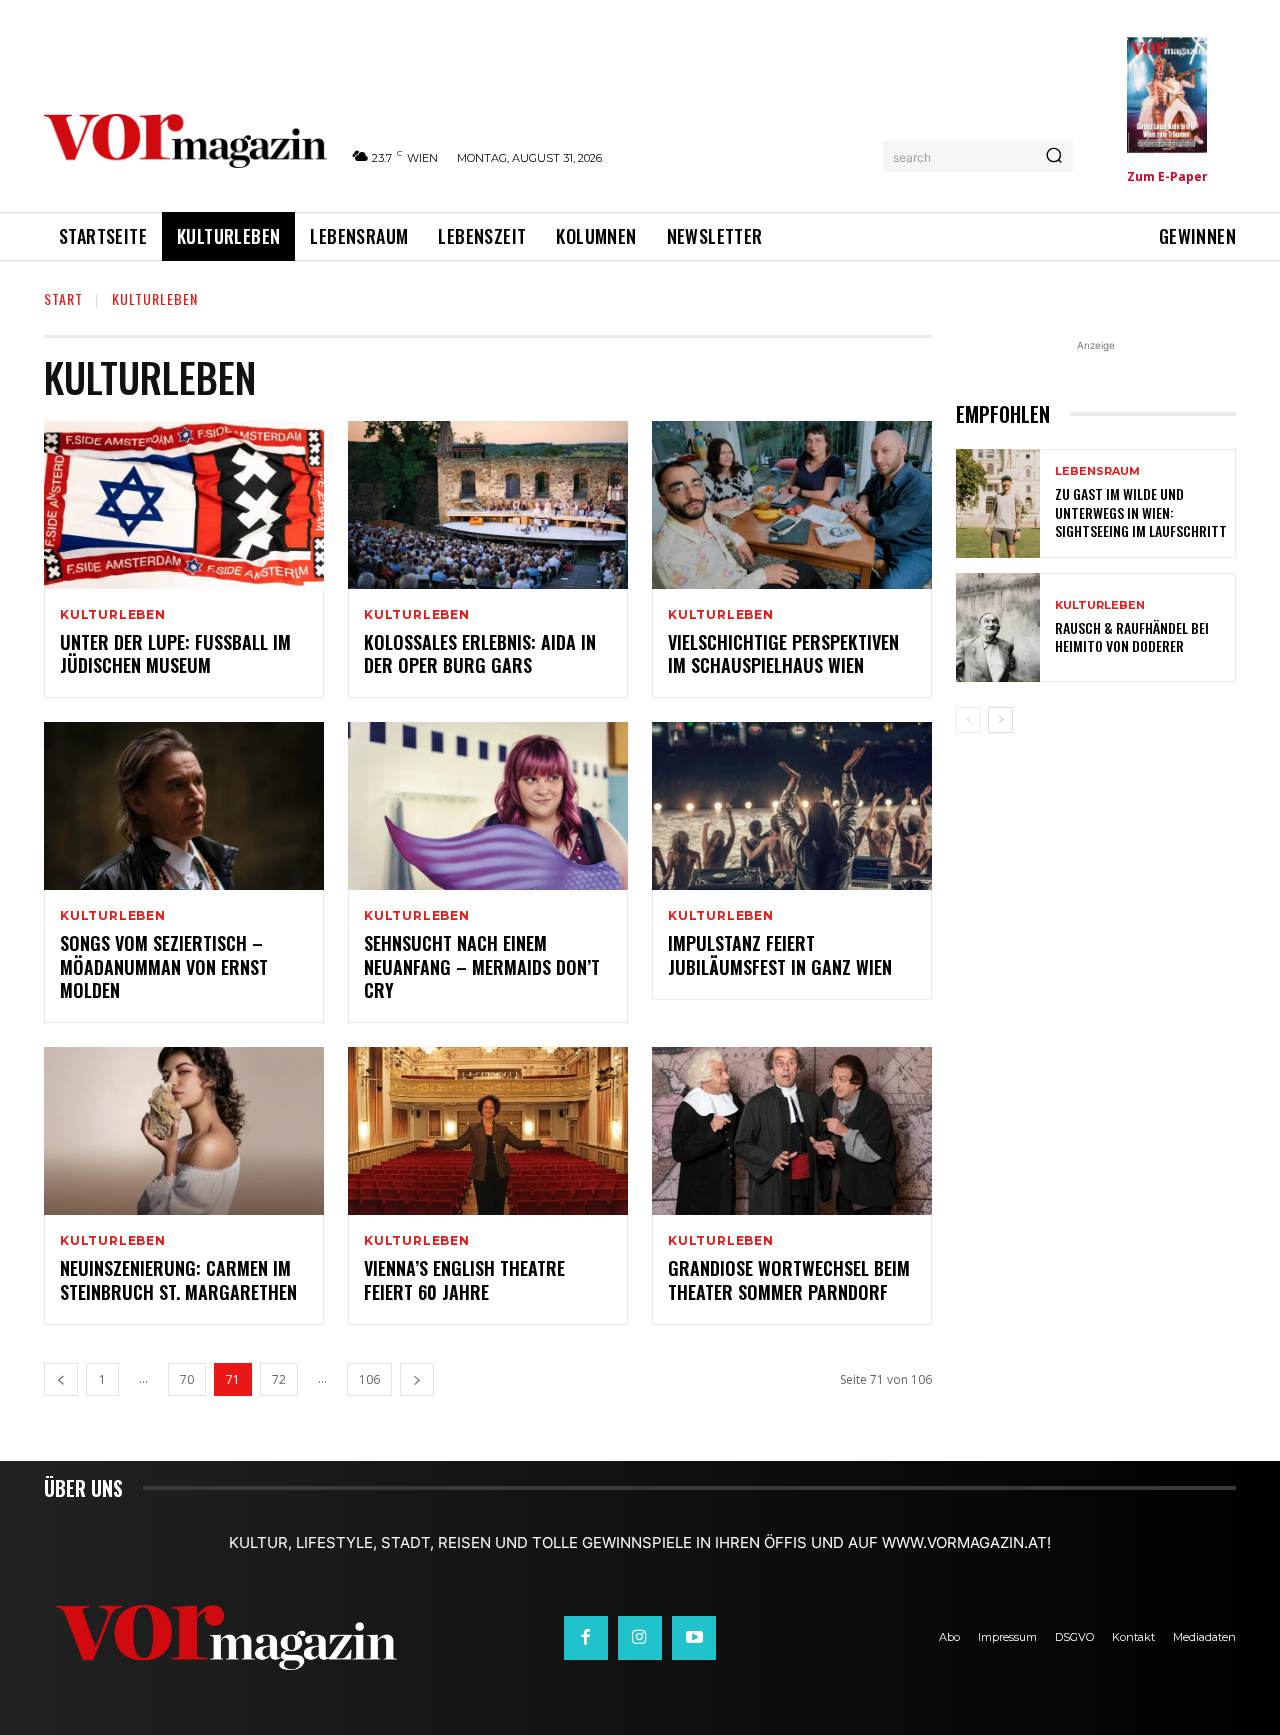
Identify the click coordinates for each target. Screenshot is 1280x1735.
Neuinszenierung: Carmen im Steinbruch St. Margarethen (178, 1279)
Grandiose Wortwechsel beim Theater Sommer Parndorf (789, 1279)
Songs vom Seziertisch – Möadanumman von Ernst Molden (164, 966)
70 (187, 1379)
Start (63, 298)
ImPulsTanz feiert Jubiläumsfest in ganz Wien (780, 954)
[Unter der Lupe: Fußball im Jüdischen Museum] (184, 505)
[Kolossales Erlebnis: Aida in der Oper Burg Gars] (488, 505)
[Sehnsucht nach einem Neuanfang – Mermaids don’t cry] (488, 806)
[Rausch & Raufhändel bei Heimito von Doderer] (998, 627)
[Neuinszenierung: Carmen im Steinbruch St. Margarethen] (184, 1131)
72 (279, 1379)
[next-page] (417, 1379)
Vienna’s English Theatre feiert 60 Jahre (464, 1279)
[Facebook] (586, 1638)
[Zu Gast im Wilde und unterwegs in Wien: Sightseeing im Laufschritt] (998, 503)
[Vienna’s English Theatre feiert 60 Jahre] (488, 1131)
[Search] (1054, 157)
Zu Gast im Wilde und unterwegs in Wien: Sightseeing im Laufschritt (1141, 511)
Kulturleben (113, 615)
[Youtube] (694, 1638)
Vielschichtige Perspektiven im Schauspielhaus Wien (783, 653)
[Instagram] (640, 1638)
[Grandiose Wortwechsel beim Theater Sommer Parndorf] (792, 1131)
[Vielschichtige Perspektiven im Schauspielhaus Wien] (792, 505)
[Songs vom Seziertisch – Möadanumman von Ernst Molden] (184, 806)
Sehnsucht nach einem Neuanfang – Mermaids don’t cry (482, 966)
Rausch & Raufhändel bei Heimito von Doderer (1132, 636)
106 (369, 1379)
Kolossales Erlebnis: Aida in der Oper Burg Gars (480, 653)
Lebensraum (1097, 471)
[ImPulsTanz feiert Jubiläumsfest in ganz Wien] (792, 806)
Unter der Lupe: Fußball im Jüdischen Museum (175, 653)
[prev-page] (61, 1379)
